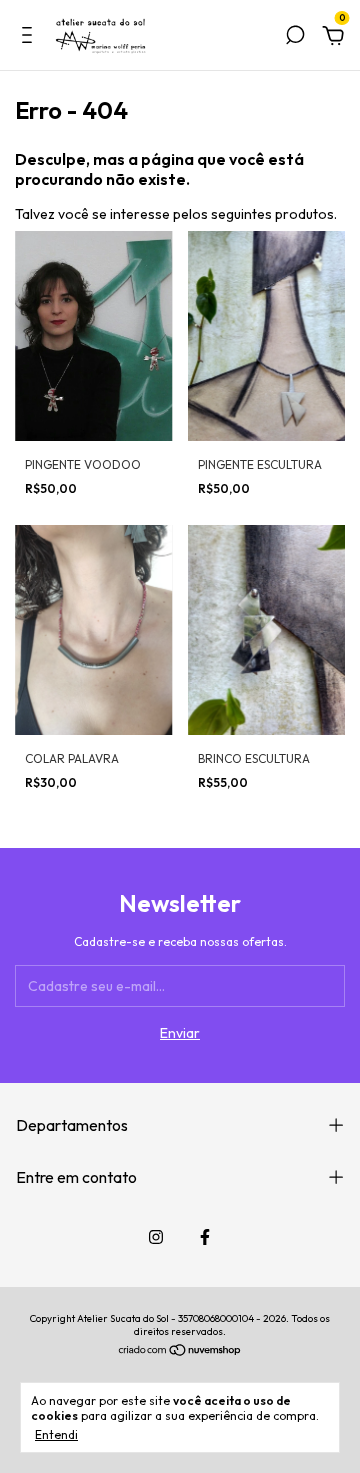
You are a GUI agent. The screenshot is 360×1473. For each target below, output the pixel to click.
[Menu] (30, 38)
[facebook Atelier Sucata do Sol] (205, 1237)
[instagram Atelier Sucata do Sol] (156, 1237)
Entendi (56, 1434)
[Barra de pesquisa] (295, 38)
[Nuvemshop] (180, 1352)
